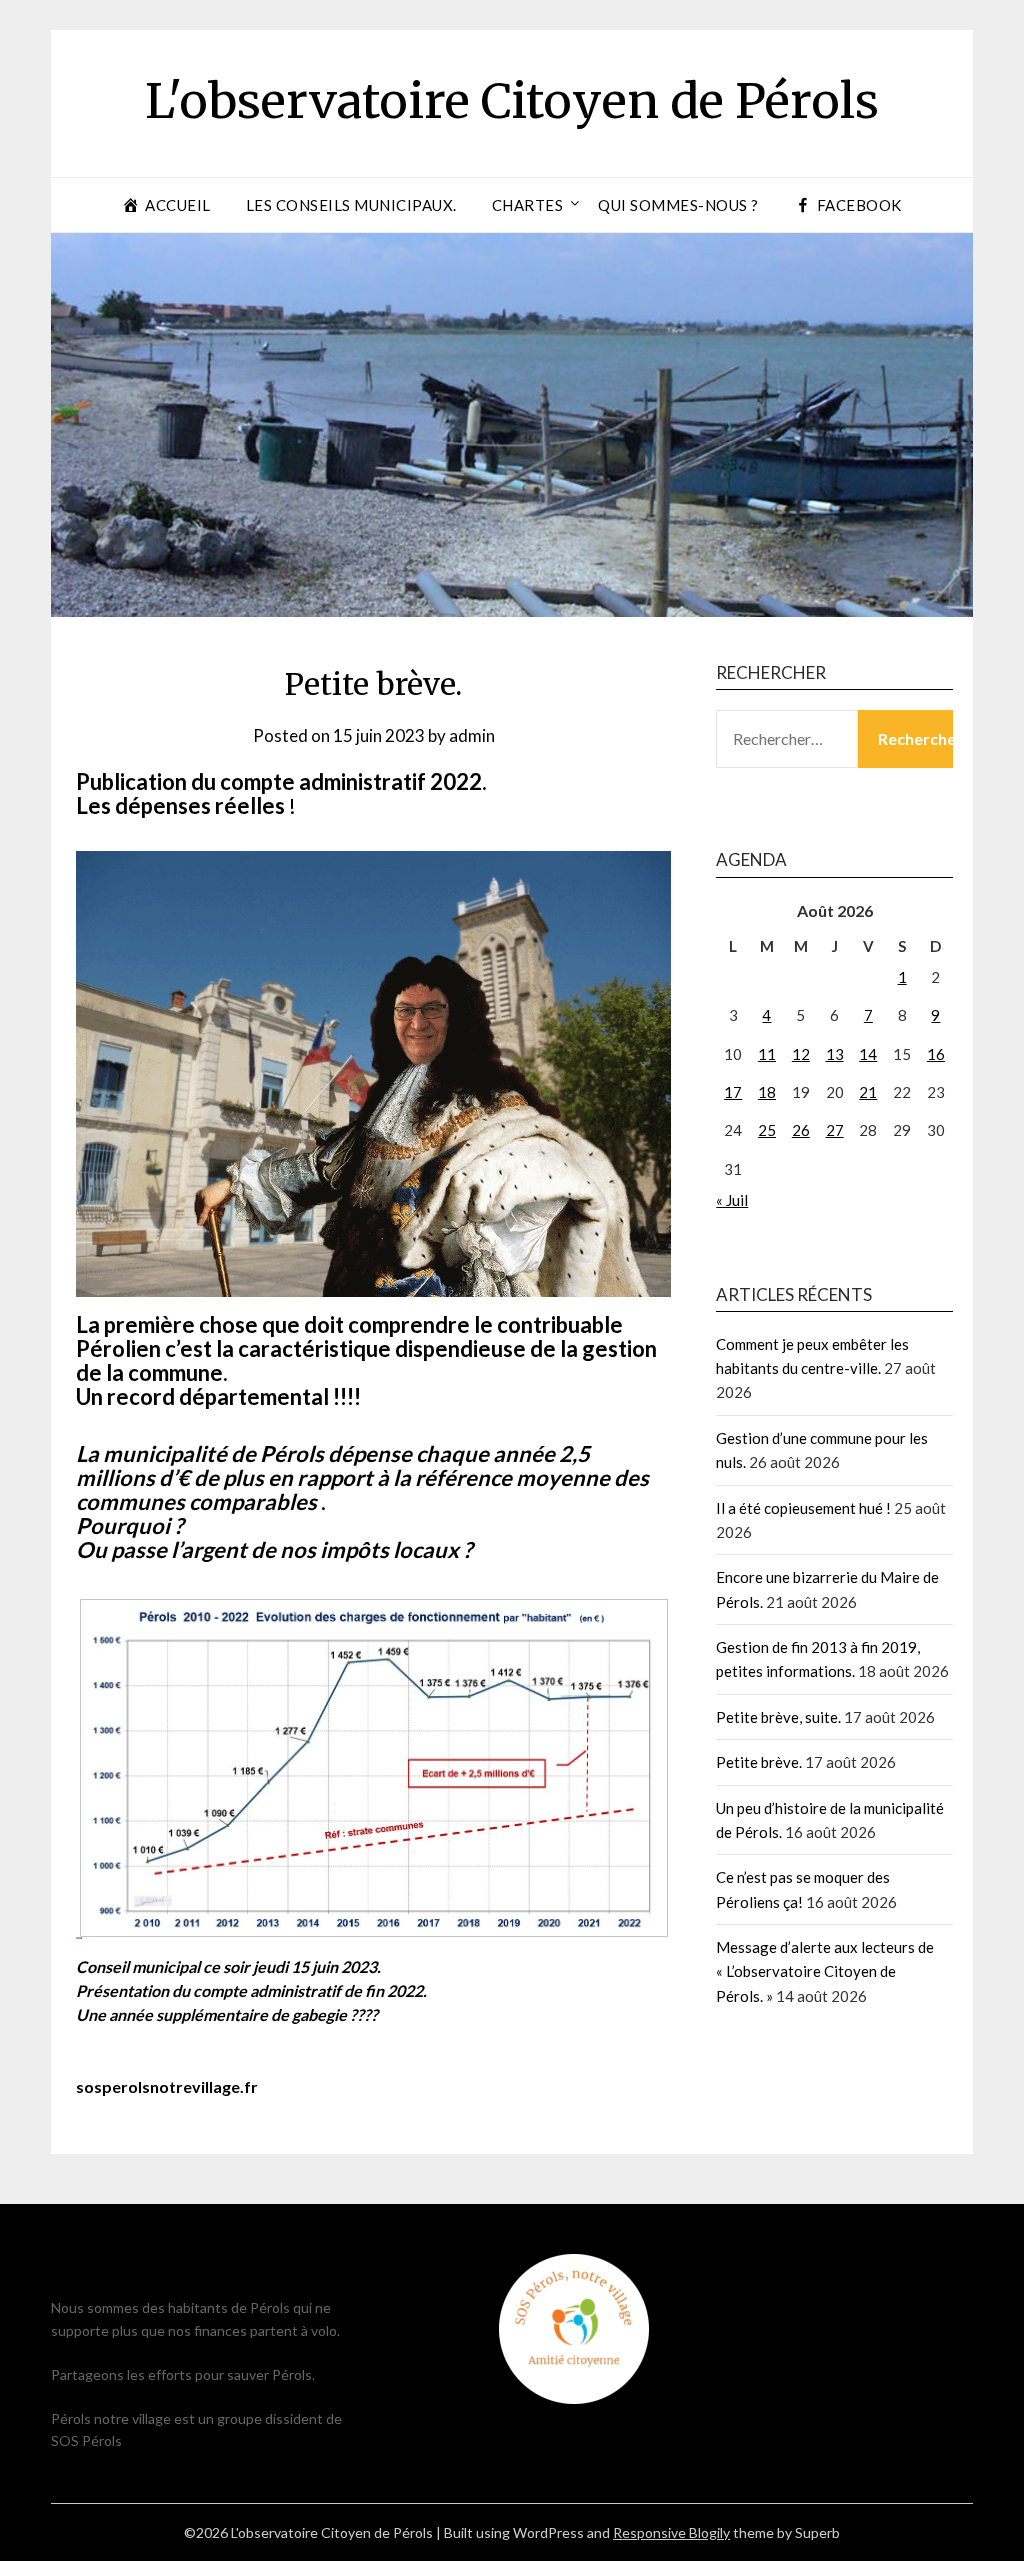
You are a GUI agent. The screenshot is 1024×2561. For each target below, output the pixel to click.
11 (767, 1054)
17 (733, 1092)
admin (472, 735)
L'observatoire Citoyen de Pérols (512, 101)
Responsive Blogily (671, 2532)
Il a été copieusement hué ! (803, 1508)
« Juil (732, 1200)
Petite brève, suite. (778, 1717)
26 (801, 1130)
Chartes (528, 205)
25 (767, 1130)
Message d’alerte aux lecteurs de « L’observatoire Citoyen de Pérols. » (825, 1971)
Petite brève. (759, 1762)
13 (835, 1054)
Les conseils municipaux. (351, 205)
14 (868, 1054)
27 (835, 1130)
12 (801, 1054)
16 (936, 1054)
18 (767, 1092)
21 (868, 1092)
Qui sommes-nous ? (678, 205)
